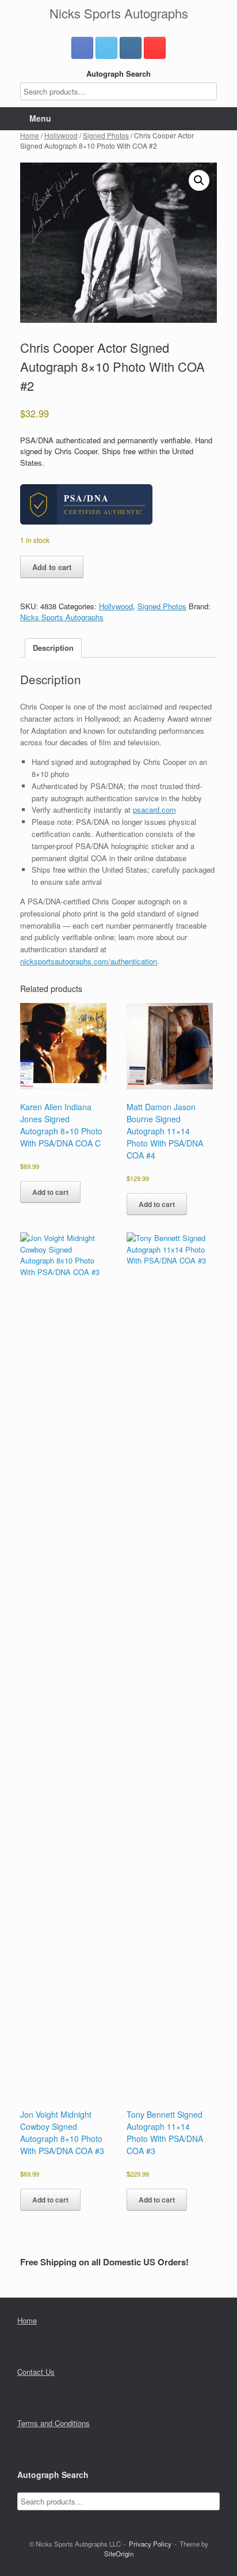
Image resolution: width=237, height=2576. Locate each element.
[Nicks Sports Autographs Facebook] (82, 48)
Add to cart (52, 567)
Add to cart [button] (50, 1192)
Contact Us (36, 2372)
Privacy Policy (150, 2544)
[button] (199, 180)
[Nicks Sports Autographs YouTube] (155, 48)
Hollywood (61, 135)
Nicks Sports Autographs (62, 617)
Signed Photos (106, 135)
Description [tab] (53, 648)
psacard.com (154, 810)
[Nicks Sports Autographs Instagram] (131, 48)
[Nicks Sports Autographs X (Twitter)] (106, 48)
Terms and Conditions (53, 2423)
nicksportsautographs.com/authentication (89, 961)
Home (30, 135)
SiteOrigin (119, 2554)
